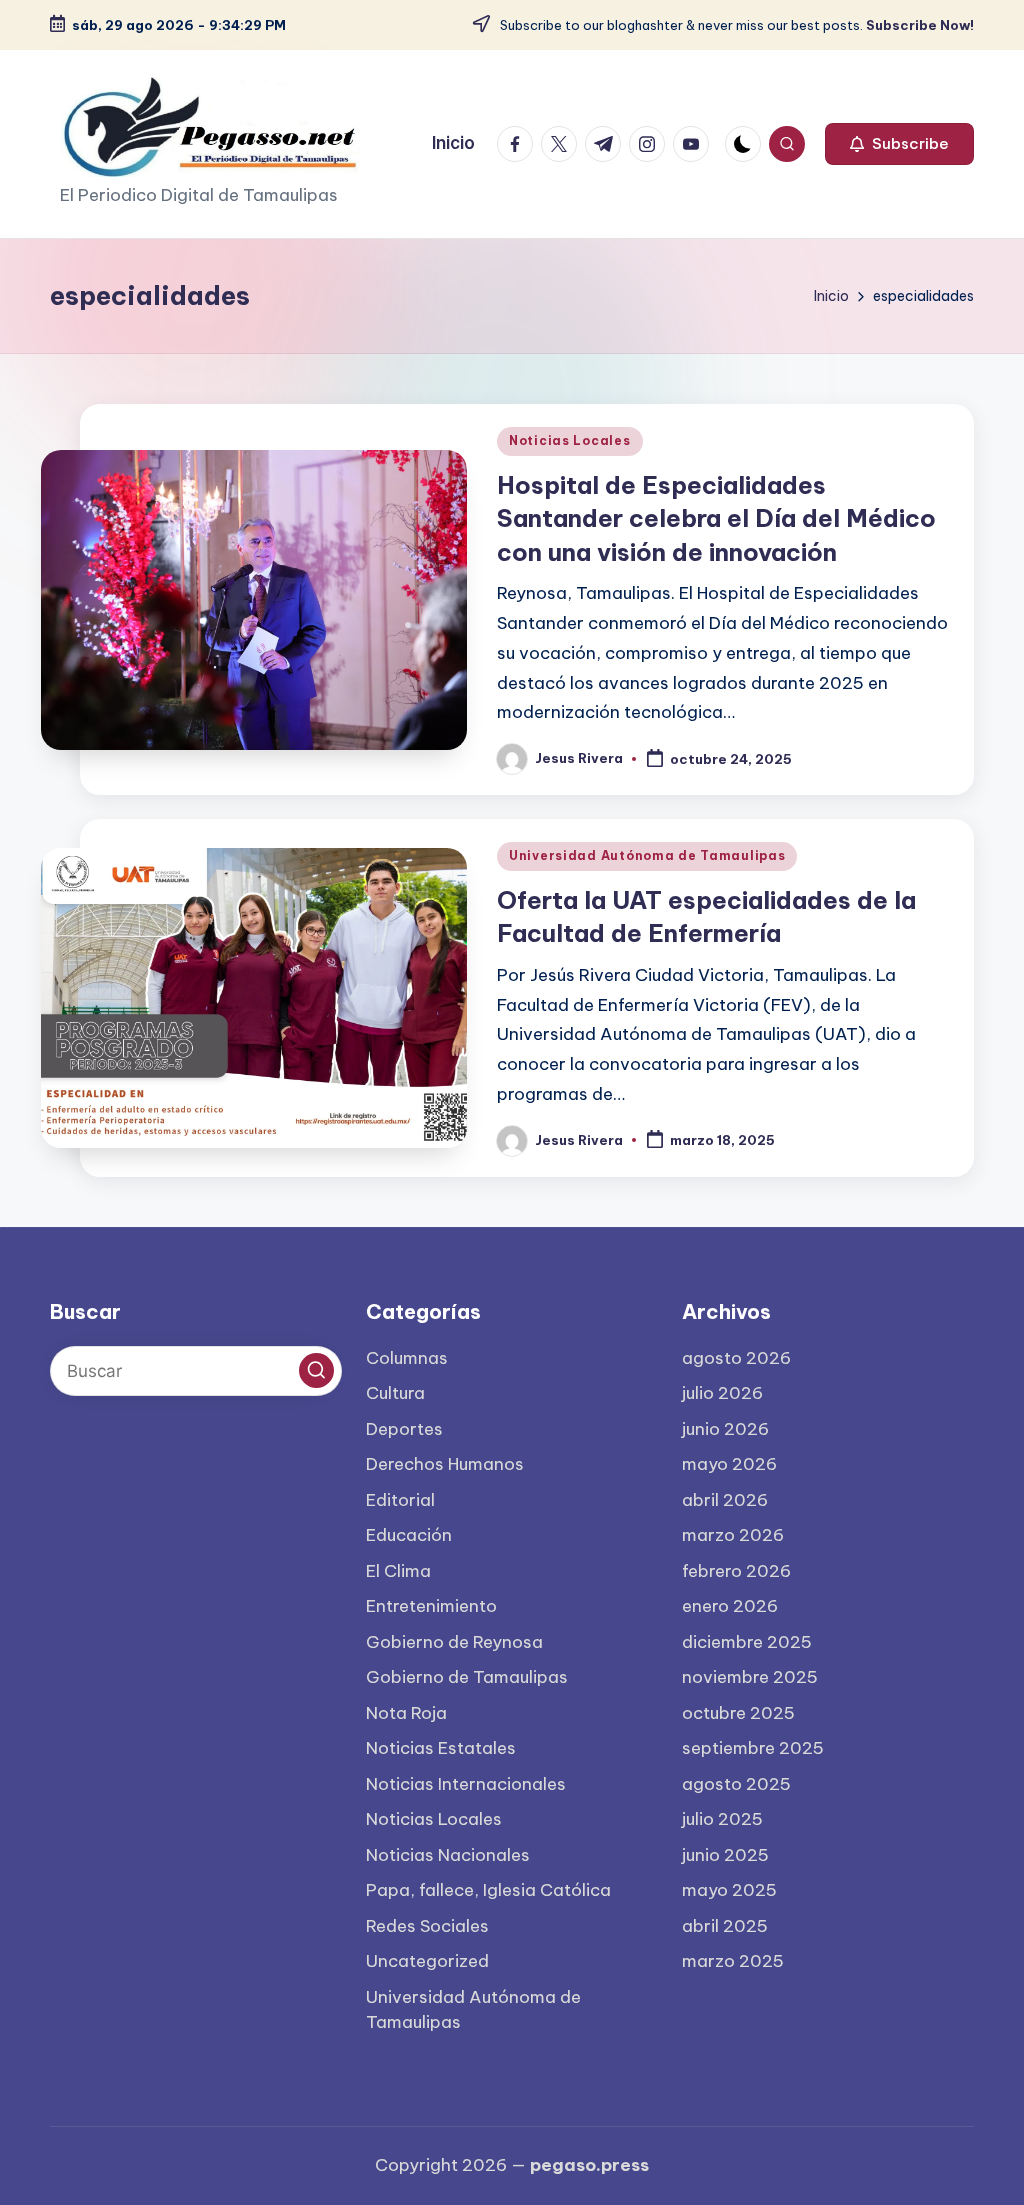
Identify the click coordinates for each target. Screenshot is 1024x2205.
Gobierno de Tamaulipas (467, 1677)
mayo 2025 (729, 1890)
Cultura (395, 1393)
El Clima (398, 1571)
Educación (409, 1535)
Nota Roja (406, 1713)
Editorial (400, 1500)
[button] (899, 144)
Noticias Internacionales (466, 1784)
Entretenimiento (431, 1606)
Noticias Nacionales (448, 1855)
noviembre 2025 (750, 1677)
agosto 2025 (736, 1784)
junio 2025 (725, 1855)
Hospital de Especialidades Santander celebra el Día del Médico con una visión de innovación (716, 518)
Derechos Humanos (445, 1464)
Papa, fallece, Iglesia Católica (488, 1890)
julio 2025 (722, 1819)
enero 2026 (730, 1606)
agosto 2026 (736, 1358)
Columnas (407, 1358)
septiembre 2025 (753, 1748)
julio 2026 (722, 1393)
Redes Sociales (427, 1926)
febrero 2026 (736, 1571)
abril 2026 (725, 1500)
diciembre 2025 (747, 1642)
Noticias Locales (570, 440)
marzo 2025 (733, 1961)
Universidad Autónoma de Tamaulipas (647, 855)
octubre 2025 (738, 1713)
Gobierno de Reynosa (454, 1642)
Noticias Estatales (441, 1748)
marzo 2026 (733, 1535)
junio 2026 (725, 1429)
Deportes (404, 1429)
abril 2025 (725, 1926)
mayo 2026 (729, 1464)
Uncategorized (427, 1961)
